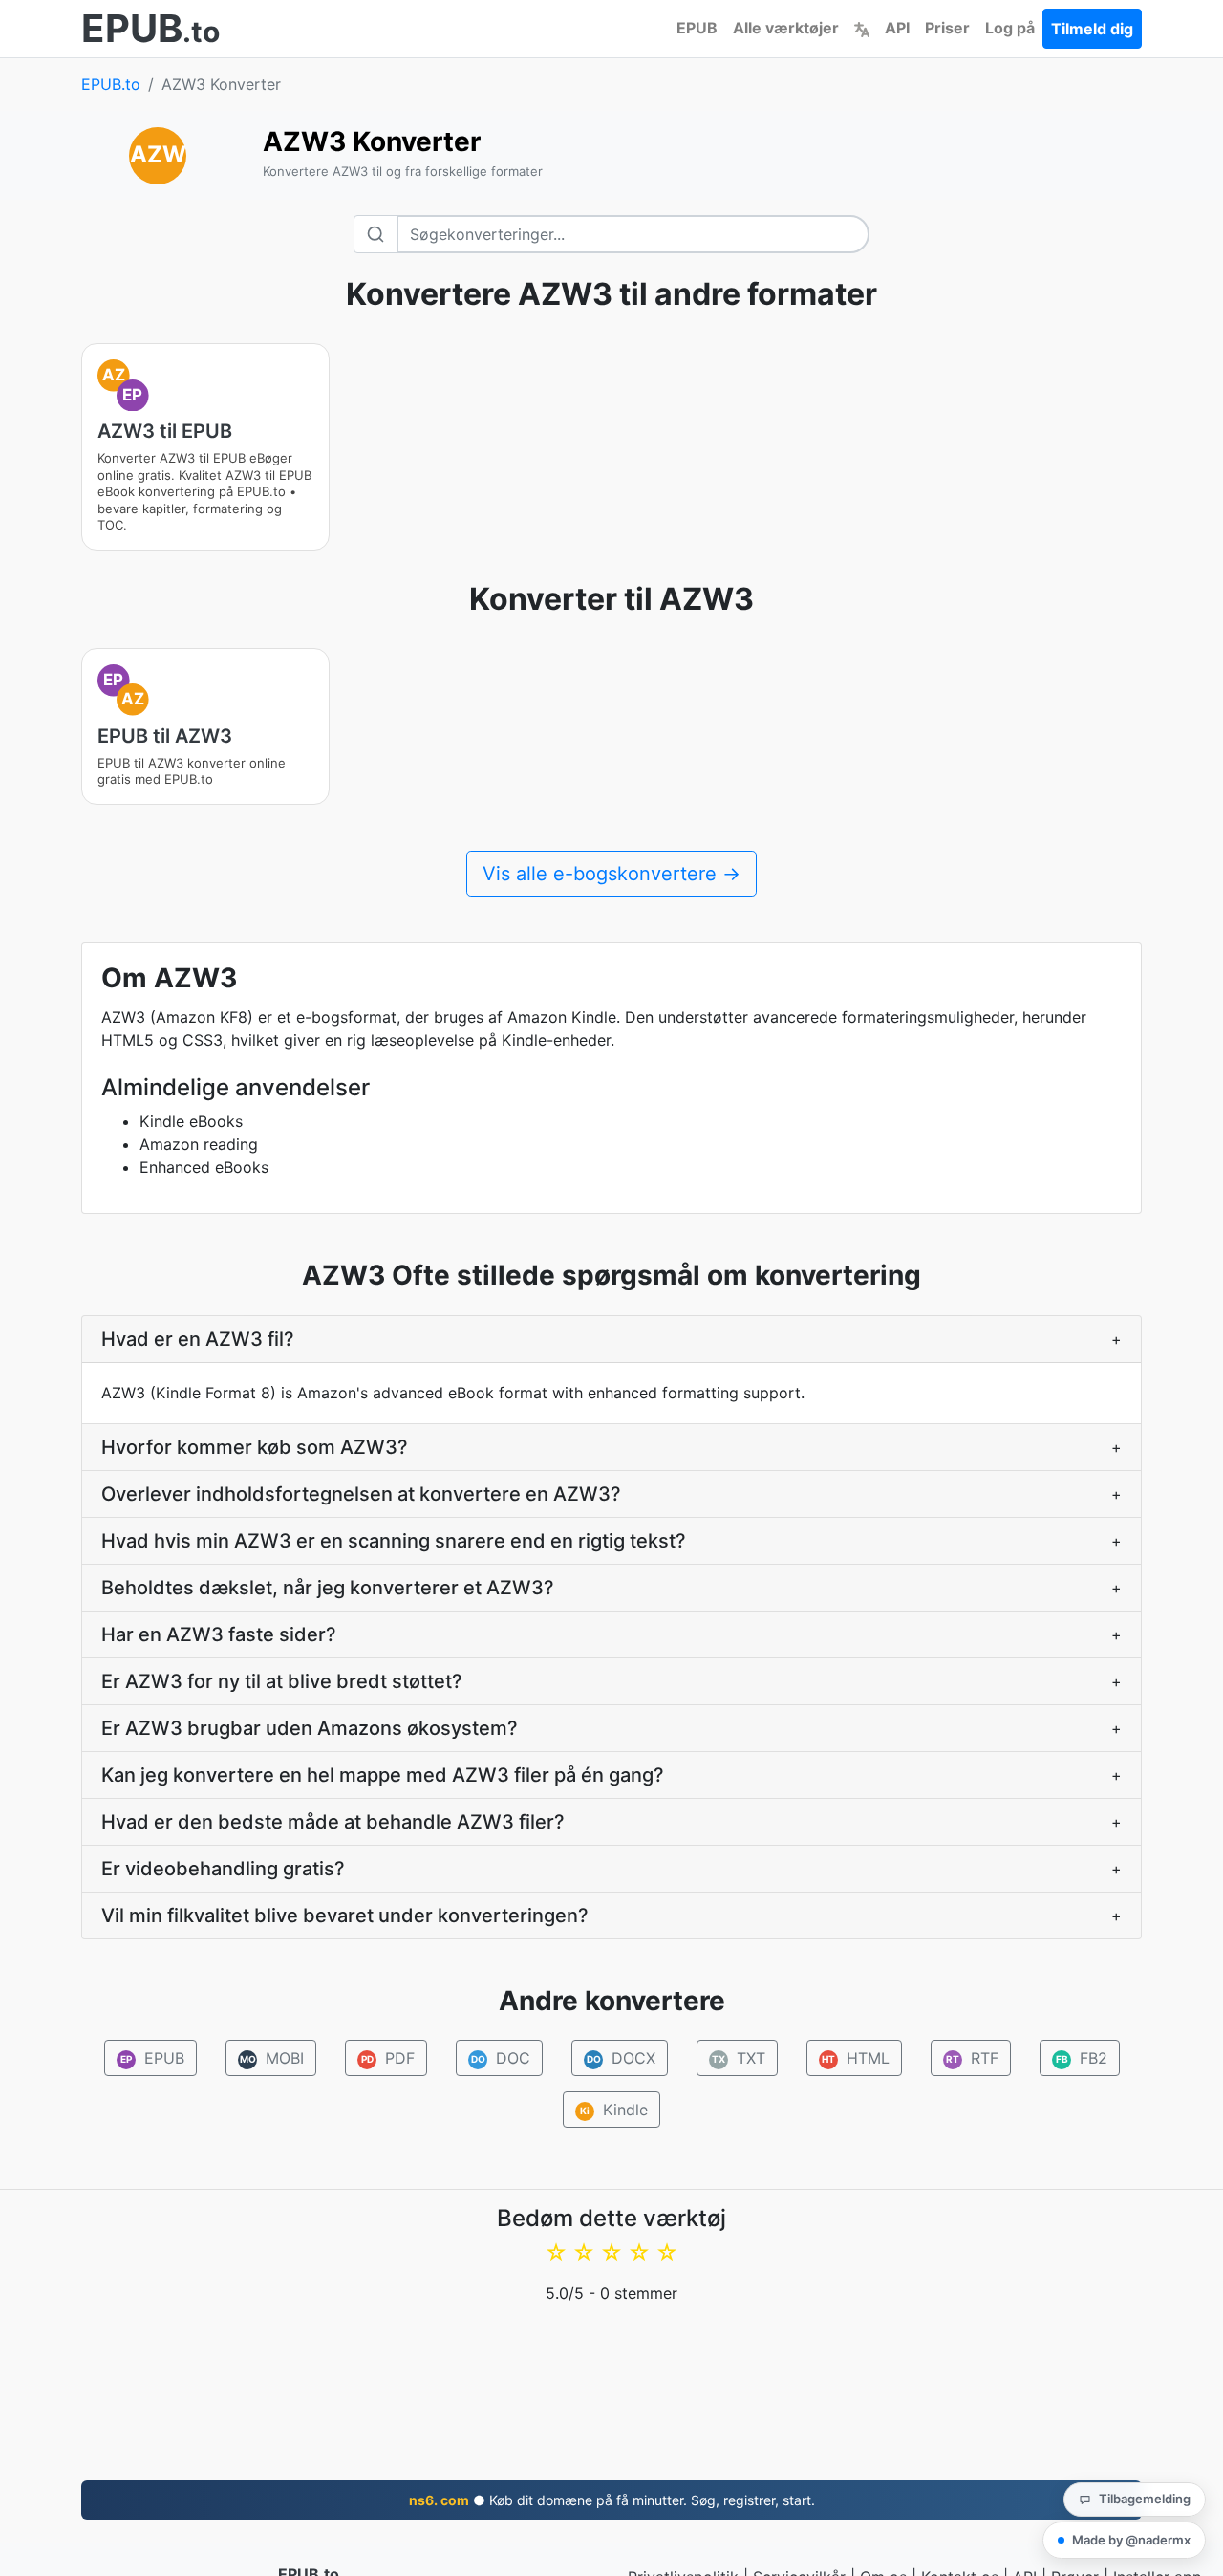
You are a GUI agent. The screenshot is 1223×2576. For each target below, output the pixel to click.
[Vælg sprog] (862, 28)
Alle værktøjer (786, 28)
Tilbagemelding (1145, 2499)
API (897, 28)
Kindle (614, 2110)
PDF (387, 2058)
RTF (972, 2058)
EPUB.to (111, 84)
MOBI (271, 2058)
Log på (1010, 28)
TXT (739, 2058)
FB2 (1081, 2058)
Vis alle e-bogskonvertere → (611, 874)
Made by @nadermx (1131, 2540)
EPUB (697, 28)
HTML (856, 2058)
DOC (500, 2058)
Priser (947, 28)
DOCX (621, 2058)
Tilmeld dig (1092, 29)
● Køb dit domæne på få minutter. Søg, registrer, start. (612, 2500)
